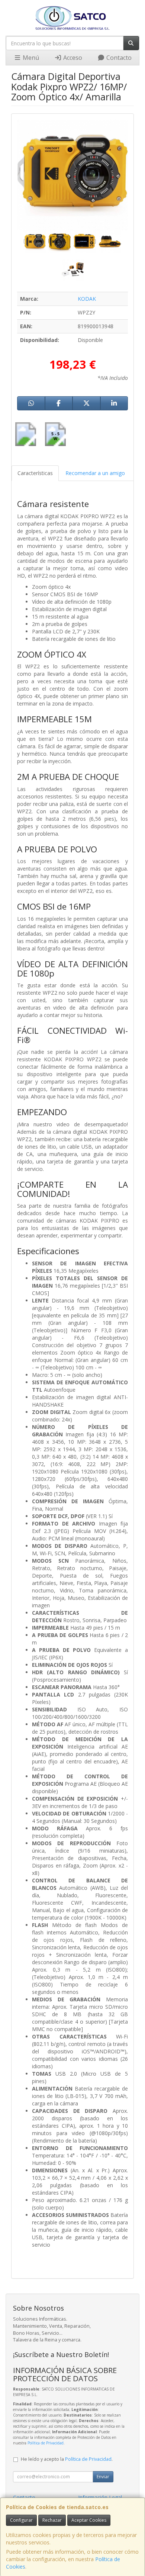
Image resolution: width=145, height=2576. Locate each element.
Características (35, 473)
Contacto (118, 58)
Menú (30, 58)
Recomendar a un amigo (95, 473)
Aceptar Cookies (89, 2520)
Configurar (21, 2520)
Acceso (72, 58)
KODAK (87, 299)
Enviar (103, 2477)
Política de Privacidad (46, 2443)
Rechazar (52, 2520)
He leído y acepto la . (67, 2459)
